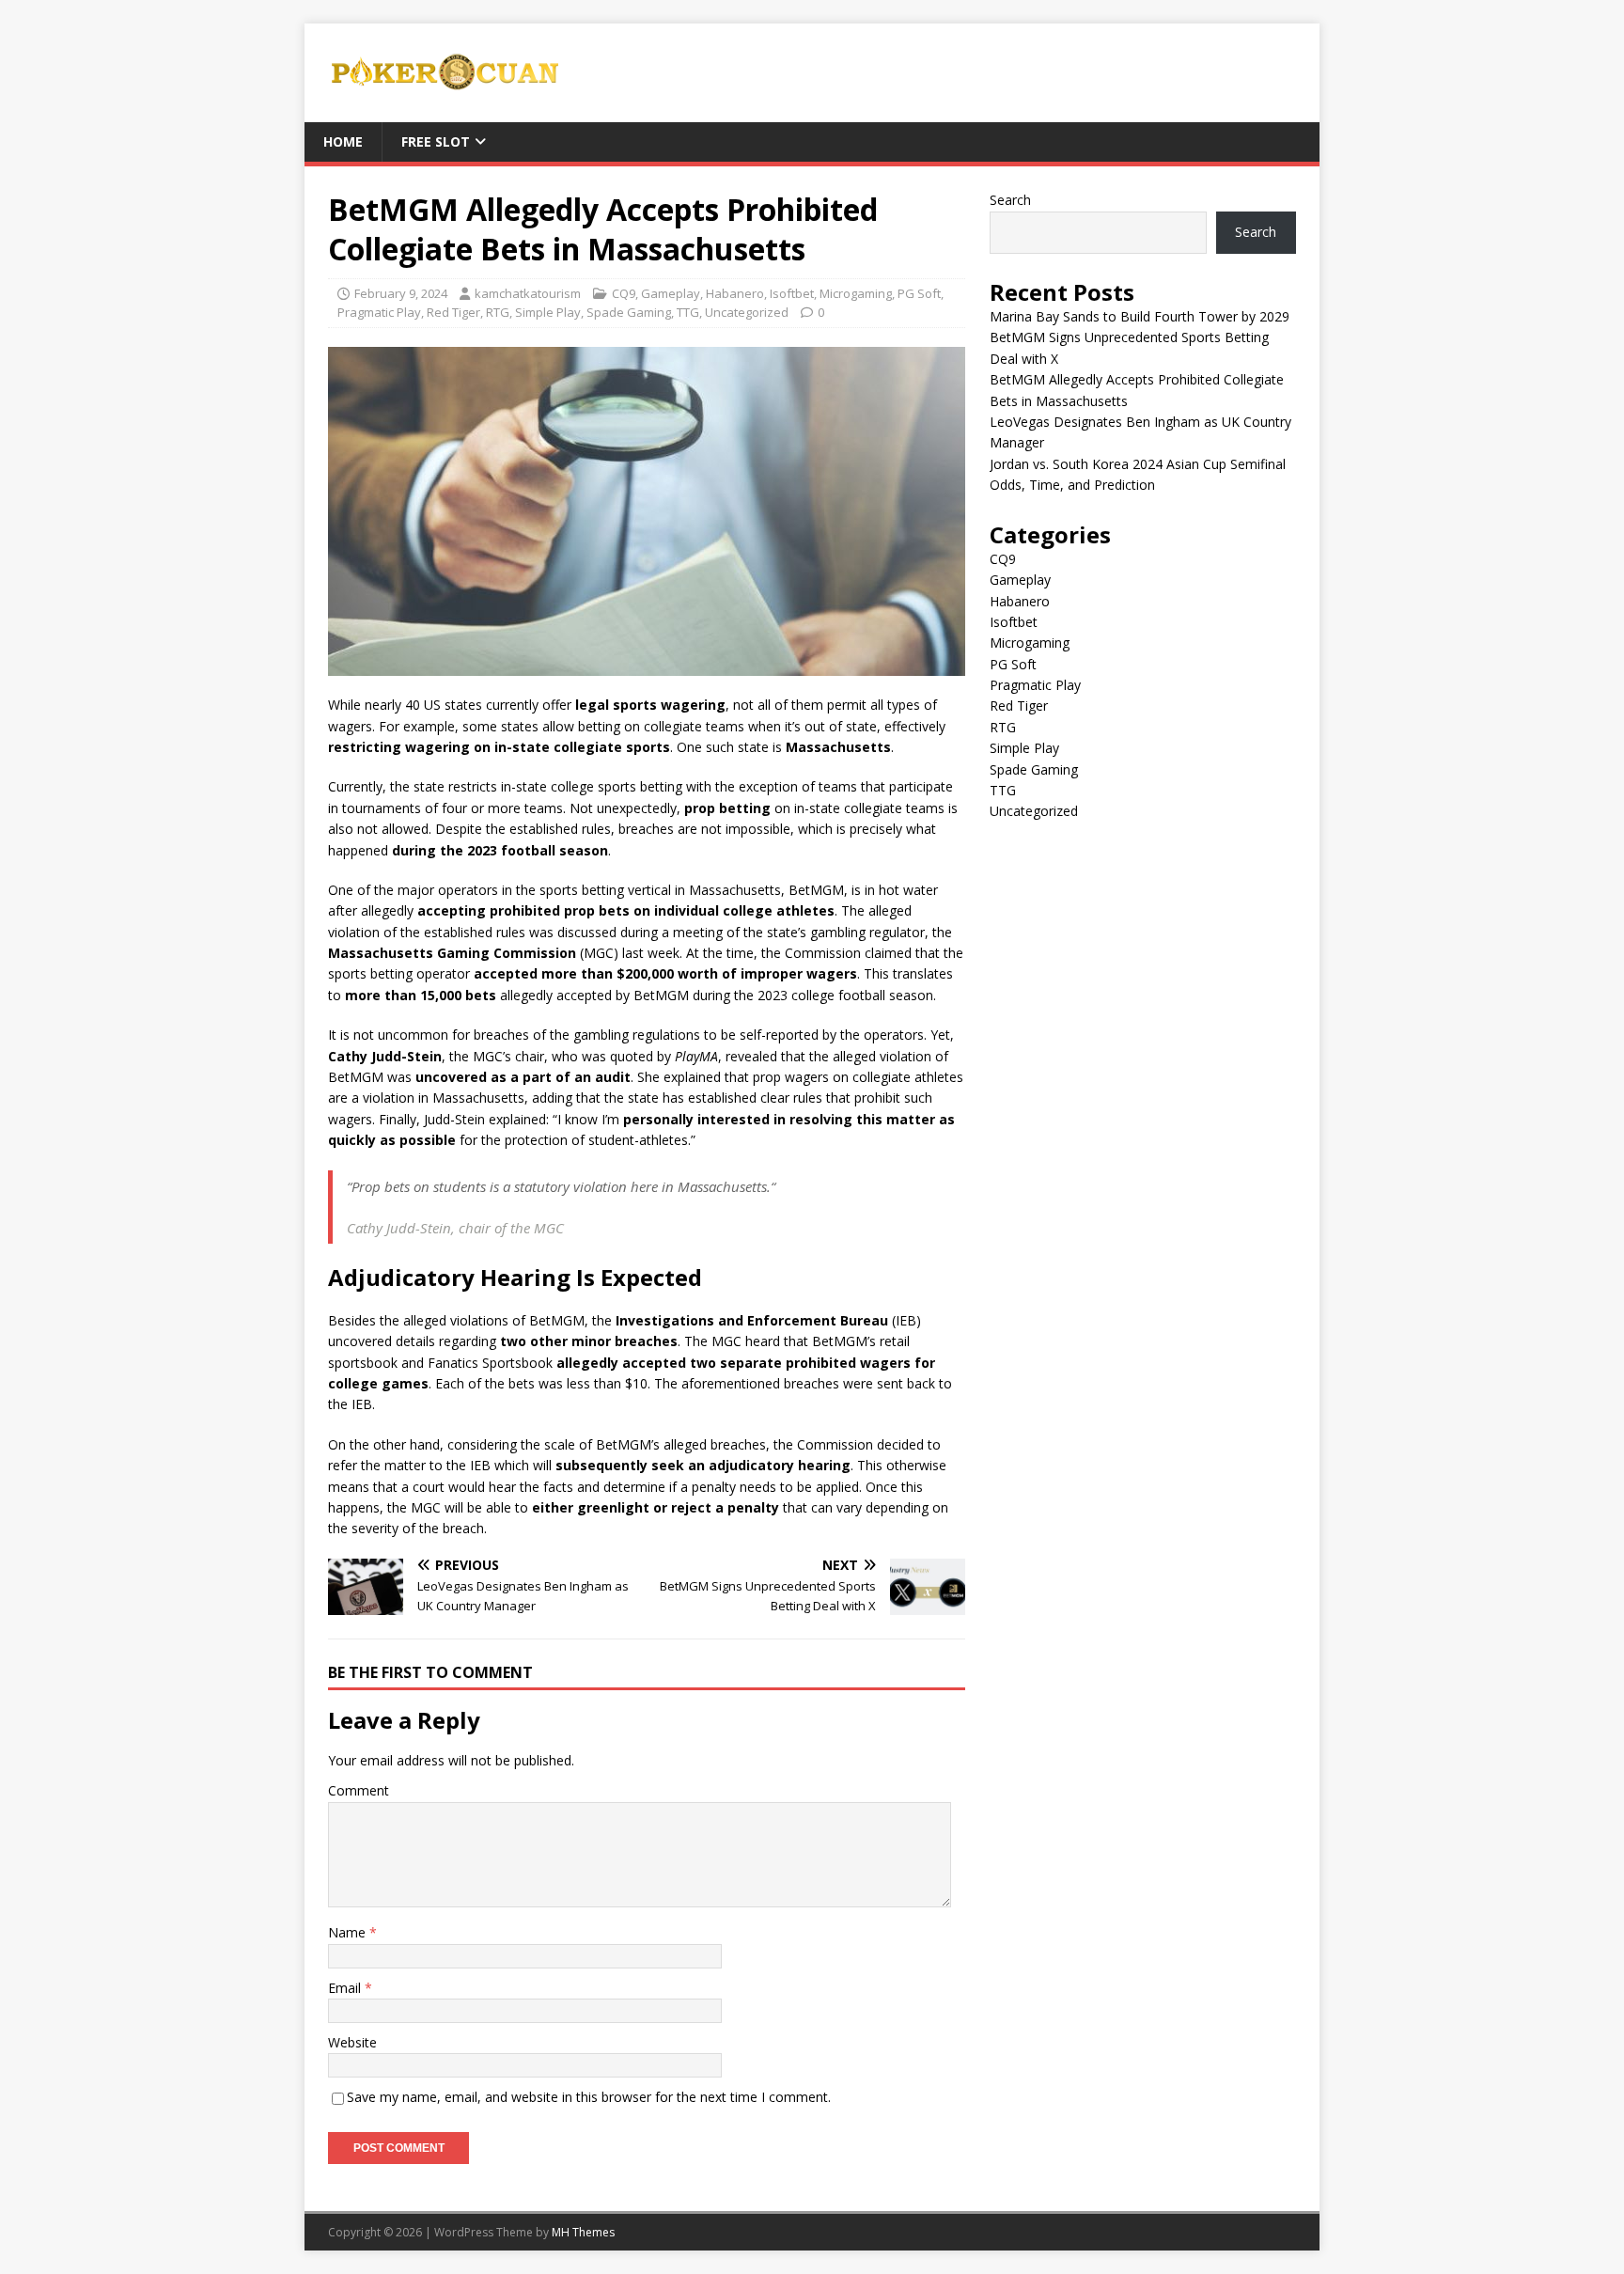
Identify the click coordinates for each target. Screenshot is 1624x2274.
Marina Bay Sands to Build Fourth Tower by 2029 (1140, 316)
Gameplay (671, 293)
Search (1010, 200)
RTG (498, 312)
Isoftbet (792, 293)
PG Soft (919, 293)
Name (349, 1932)
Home (343, 141)
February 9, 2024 (401, 293)
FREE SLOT (436, 141)
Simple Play (548, 312)
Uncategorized (747, 312)
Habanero (735, 293)
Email (346, 1988)
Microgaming (856, 293)
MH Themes (583, 2232)
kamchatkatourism (528, 293)
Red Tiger (453, 312)
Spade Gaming (629, 312)
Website (352, 2042)
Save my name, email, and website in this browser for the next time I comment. (589, 2097)
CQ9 (624, 293)
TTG (688, 312)
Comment (359, 1790)
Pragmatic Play (379, 312)
